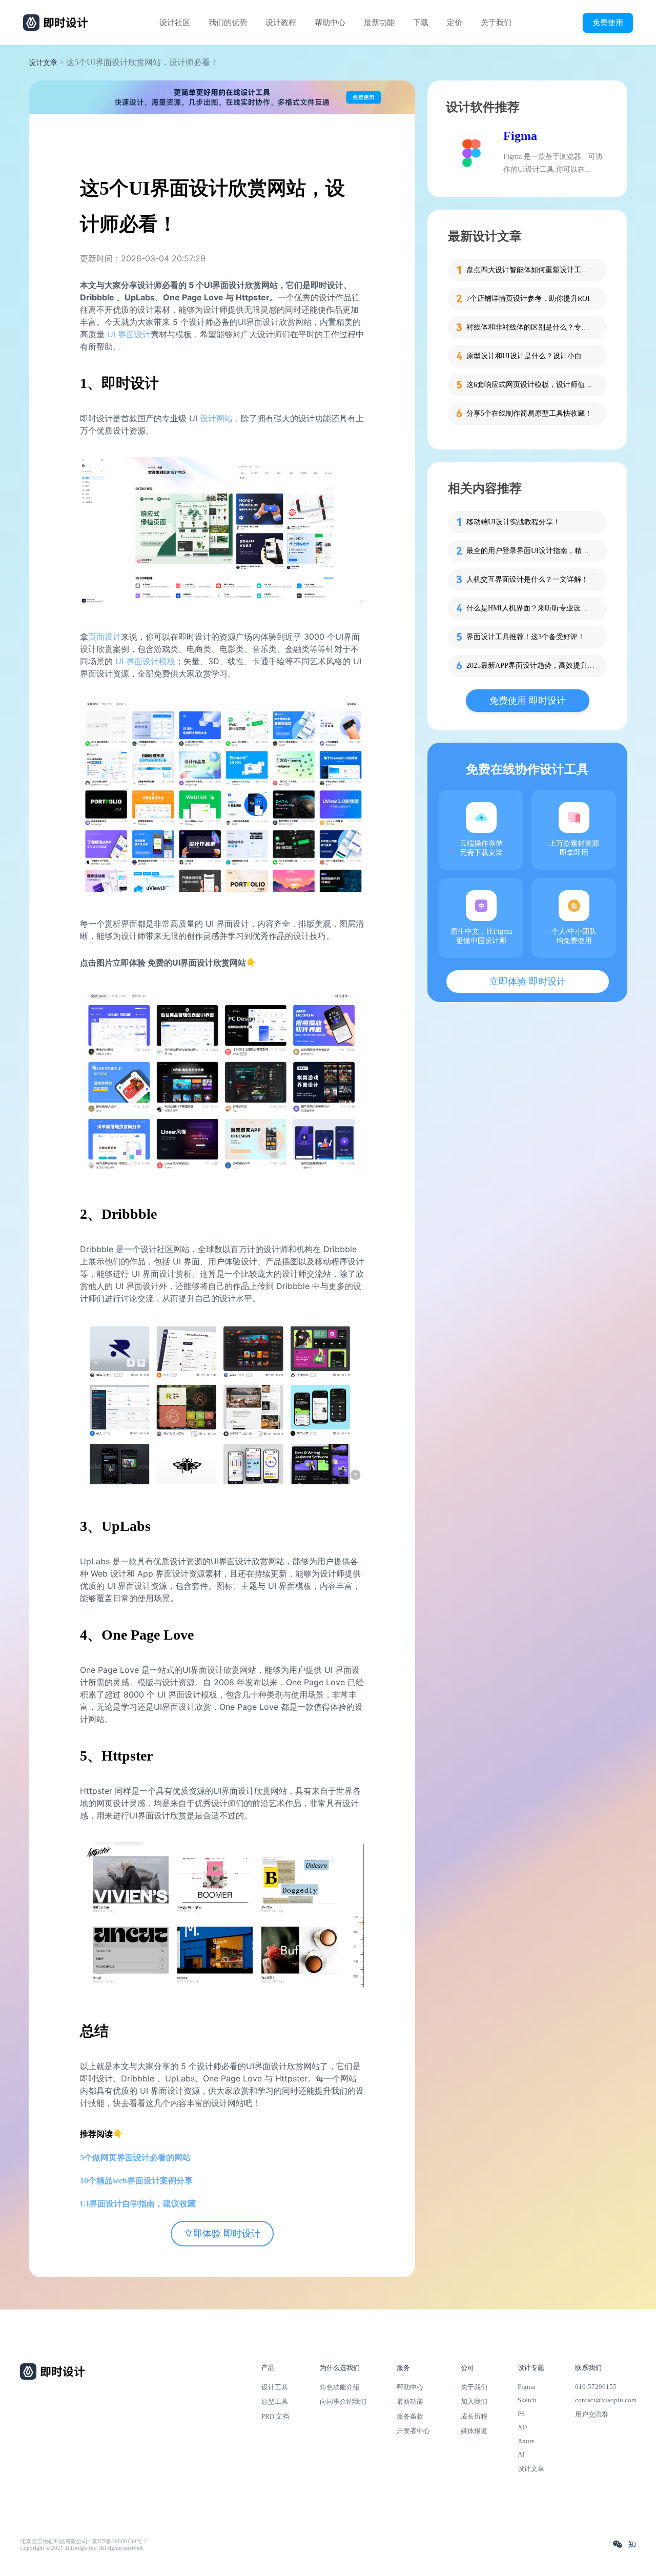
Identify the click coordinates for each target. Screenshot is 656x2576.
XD (522, 2427)
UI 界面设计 (129, 334)
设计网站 (216, 418)
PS (521, 2414)
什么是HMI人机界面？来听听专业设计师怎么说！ (530, 608)
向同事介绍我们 (343, 2401)
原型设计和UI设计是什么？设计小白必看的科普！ (530, 356)
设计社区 (175, 23)
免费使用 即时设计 (528, 701)
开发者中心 (413, 2431)
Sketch (527, 2400)
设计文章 (43, 63)
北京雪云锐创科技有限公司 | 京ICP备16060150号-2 (84, 2541)
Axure (526, 2441)
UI (121, 661)
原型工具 (275, 2401)
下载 (421, 23)
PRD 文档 (275, 2416)
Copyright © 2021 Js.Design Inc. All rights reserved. (82, 2548)
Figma (520, 136)
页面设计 (105, 637)
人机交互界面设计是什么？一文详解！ (527, 579)
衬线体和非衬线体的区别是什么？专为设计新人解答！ (530, 327)
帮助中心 (330, 23)
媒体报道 (474, 2431)
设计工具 (275, 2387)
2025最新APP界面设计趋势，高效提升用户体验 (530, 666)
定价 (455, 23)
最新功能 (379, 23)
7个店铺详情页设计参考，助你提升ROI (528, 299)
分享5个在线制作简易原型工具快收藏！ (529, 413)
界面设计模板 (151, 661)
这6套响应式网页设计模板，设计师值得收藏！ (530, 385)
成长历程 (474, 2416)
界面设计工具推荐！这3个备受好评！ (526, 637)
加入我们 (474, 2401)
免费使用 (608, 22)
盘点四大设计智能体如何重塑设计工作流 (530, 270)
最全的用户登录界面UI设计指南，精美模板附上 (530, 551)
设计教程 (281, 23)
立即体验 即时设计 (222, 2234)
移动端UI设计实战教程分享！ (513, 522)
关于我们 (496, 23)
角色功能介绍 (340, 2387)
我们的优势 (228, 23)
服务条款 (410, 2416)
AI (521, 2454)
